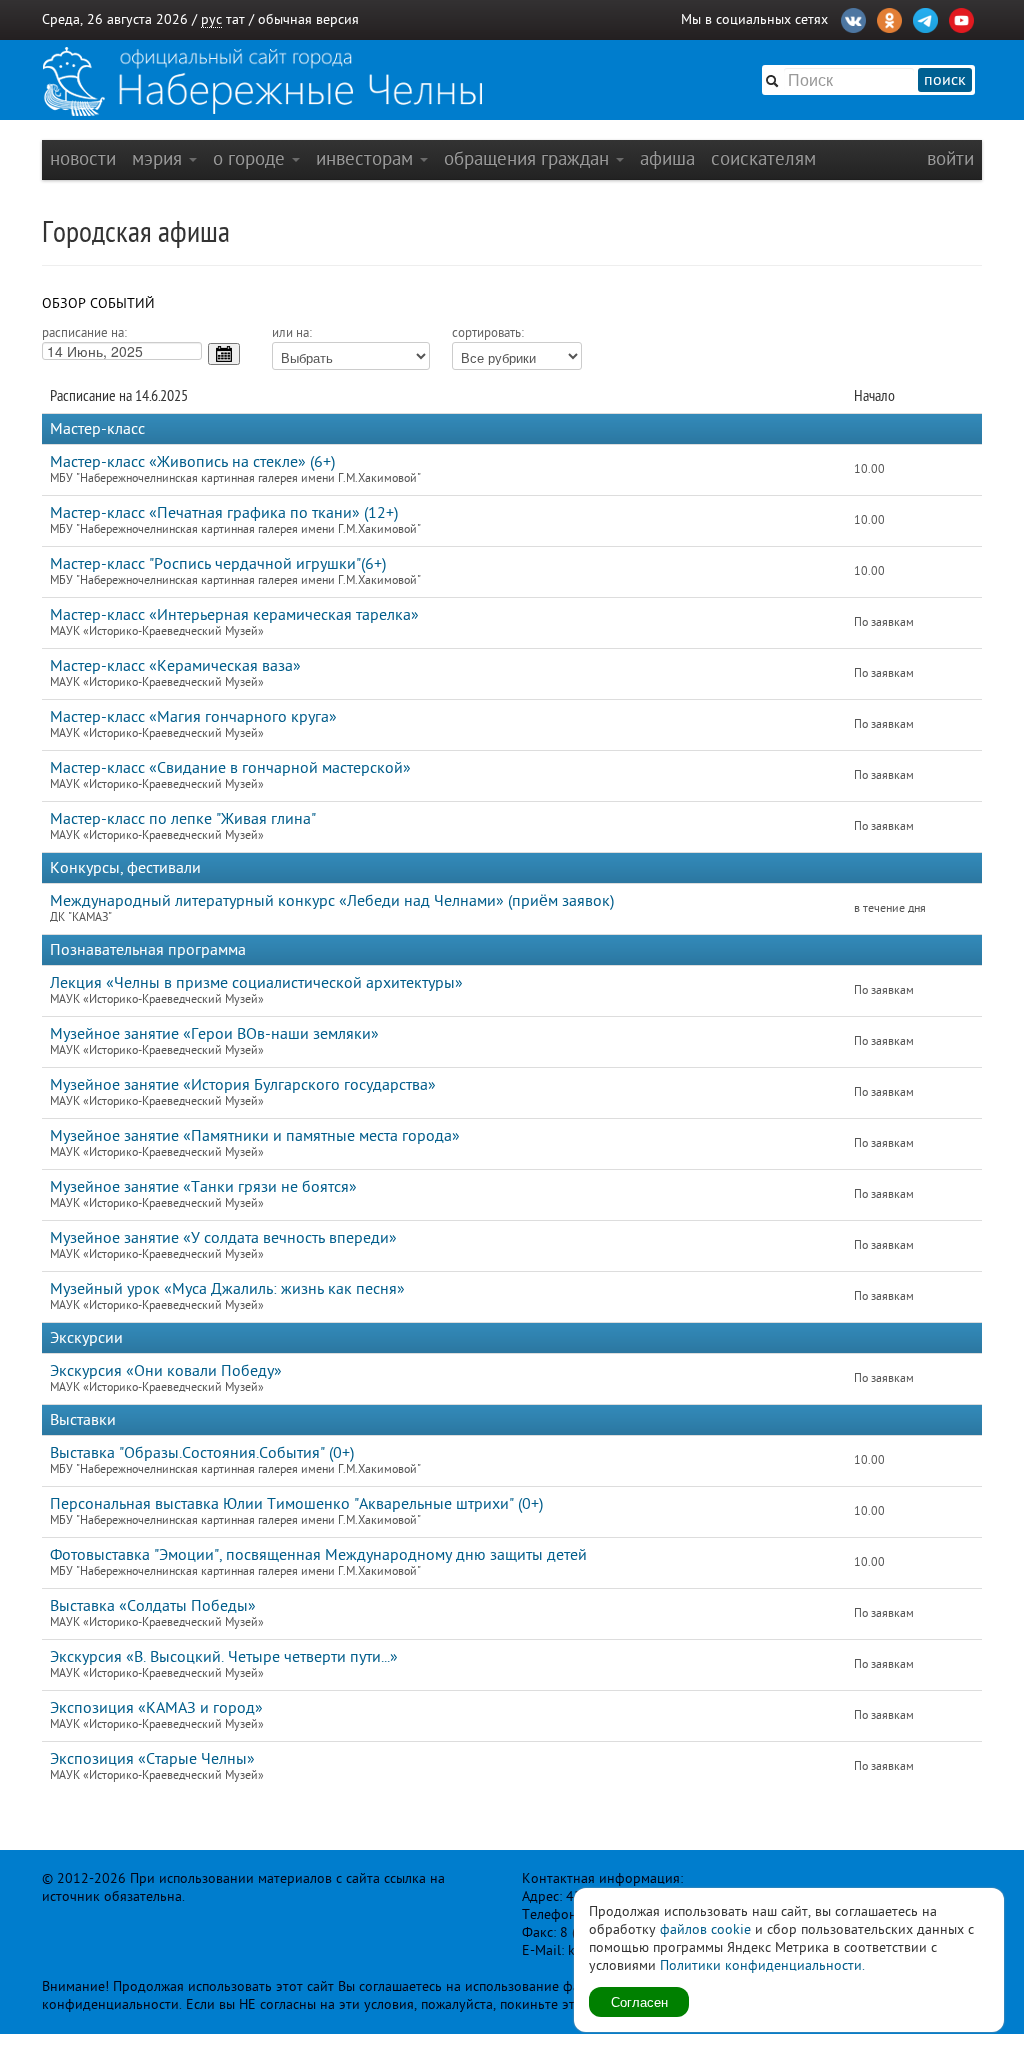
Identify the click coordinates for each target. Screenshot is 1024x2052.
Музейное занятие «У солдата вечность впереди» (223, 1238)
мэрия (159, 158)
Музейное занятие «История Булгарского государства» (243, 1085)
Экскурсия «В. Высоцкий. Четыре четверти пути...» (224, 1657)
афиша (667, 158)
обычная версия (308, 19)
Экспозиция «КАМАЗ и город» (156, 1708)
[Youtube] (961, 18)
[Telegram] (925, 18)
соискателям (763, 158)
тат (235, 19)
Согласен (639, 2001)
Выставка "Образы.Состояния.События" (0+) (202, 1453)
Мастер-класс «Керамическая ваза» (175, 666)
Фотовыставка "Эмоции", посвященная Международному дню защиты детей (318, 1555)
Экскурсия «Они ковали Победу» (166, 1371)
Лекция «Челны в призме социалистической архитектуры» (256, 983)
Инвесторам (367, 158)
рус (211, 19)
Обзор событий (98, 303)
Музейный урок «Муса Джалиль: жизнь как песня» (227, 1289)
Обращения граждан (529, 158)
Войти (950, 158)
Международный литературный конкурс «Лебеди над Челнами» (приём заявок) (332, 901)
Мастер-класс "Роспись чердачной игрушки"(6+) (218, 564)
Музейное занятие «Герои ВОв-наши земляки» (214, 1034)
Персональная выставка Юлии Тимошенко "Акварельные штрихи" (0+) (296, 1504)
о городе (251, 158)
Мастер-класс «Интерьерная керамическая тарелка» (234, 615)
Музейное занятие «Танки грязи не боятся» (203, 1187)
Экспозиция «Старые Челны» (152, 1759)
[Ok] (889, 18)
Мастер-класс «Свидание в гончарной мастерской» (230, 768)
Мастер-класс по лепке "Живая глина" (183, 819)
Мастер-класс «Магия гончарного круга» (193, 717)
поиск (945, 80)
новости (83, 158)
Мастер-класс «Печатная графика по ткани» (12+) (224, 513)
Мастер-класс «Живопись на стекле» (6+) (192, 462)
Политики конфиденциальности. (762, 1965)
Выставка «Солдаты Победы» (153, 1606)
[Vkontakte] (853, 18)
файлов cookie (705, 1929)
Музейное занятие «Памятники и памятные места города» (255, 1136)
